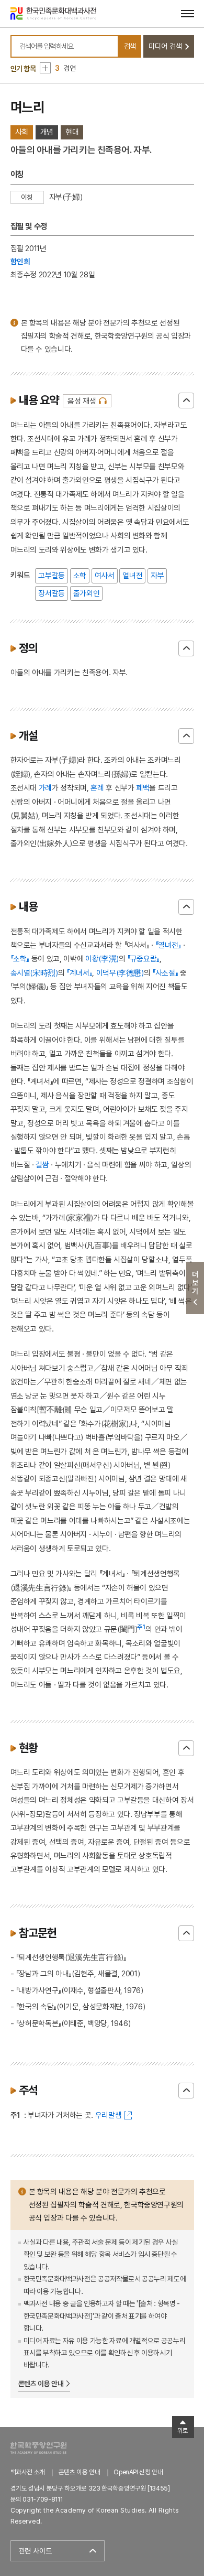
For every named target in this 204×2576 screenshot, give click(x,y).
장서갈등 (52, 593)
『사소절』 (165, 973)
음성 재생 (82, 401)
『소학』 (20, 959)
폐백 (143, 788)
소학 (80, 575)
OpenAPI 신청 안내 (138, 2472)
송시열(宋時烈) (34, 973)
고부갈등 (52, 575)
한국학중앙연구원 (38, 2448)
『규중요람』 (143, 959)
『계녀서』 (79, 973)
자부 (157, 575)
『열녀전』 (168, 945)
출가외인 (87, 593)
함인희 (20, 261)
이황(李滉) (102, 959)
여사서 (105, 575)
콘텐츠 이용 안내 (41, 2384)
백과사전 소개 (28, 2472)
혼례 (97, 788)
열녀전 (132, 575)
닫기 (186, 401)
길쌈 (42, 1165)
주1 (141, 1627)
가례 (45, 788)
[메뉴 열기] (188, 13)
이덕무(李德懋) (120, 973)
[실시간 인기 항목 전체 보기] (45, 68)
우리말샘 (109, 2115)
